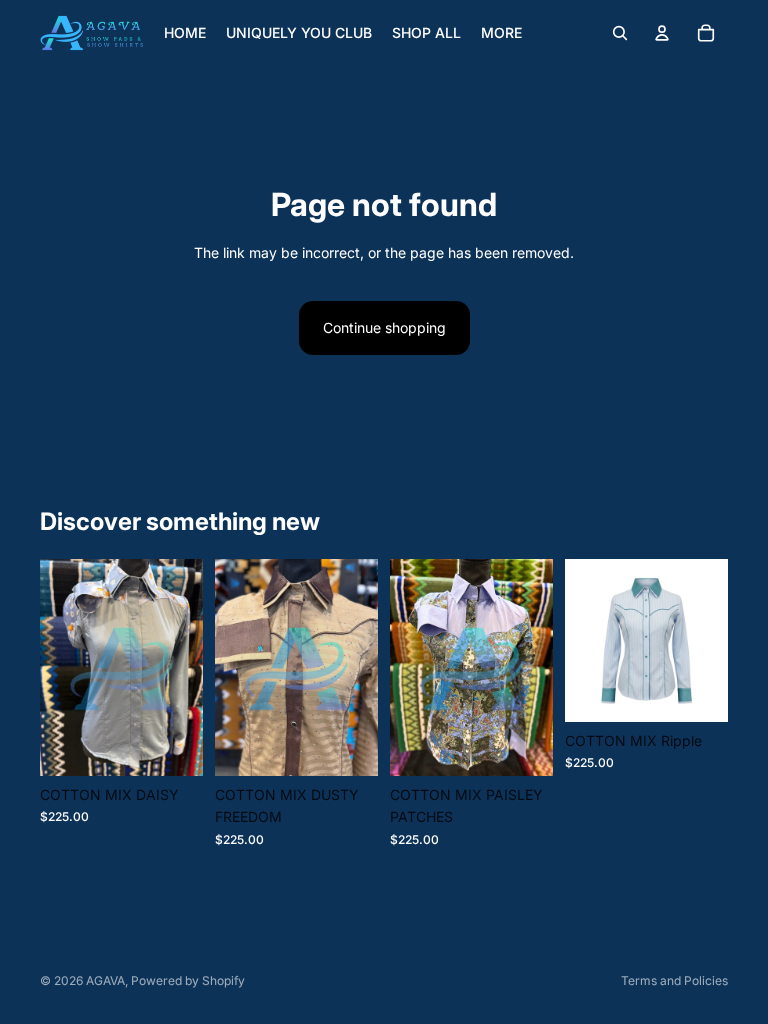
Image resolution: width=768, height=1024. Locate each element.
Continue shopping (384, 327)
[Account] (662, 33)
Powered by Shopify (188, 980)
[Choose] (172, 745)
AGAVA (105, 980)
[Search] (620, 33)
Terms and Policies (674, 980)
